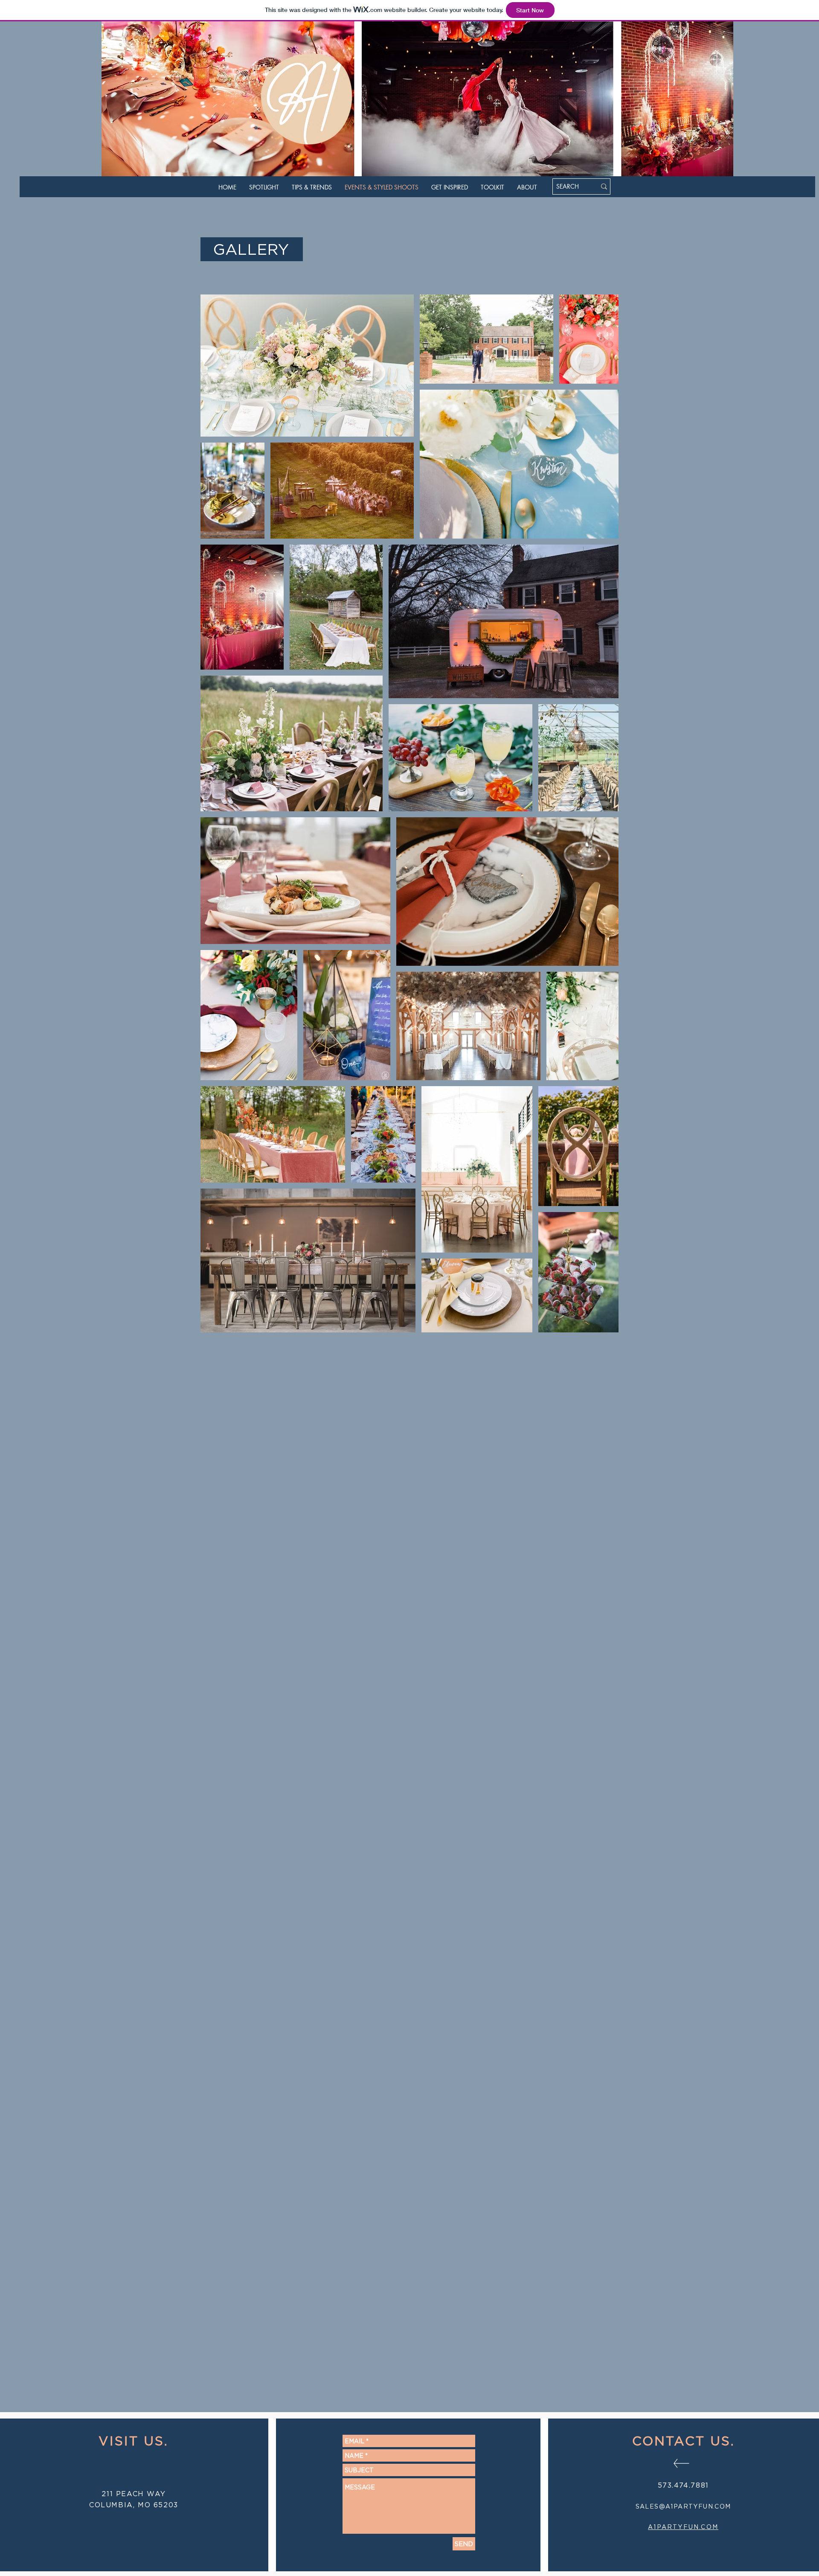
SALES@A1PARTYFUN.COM (683, 2506)
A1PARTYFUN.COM (683, 2527)
